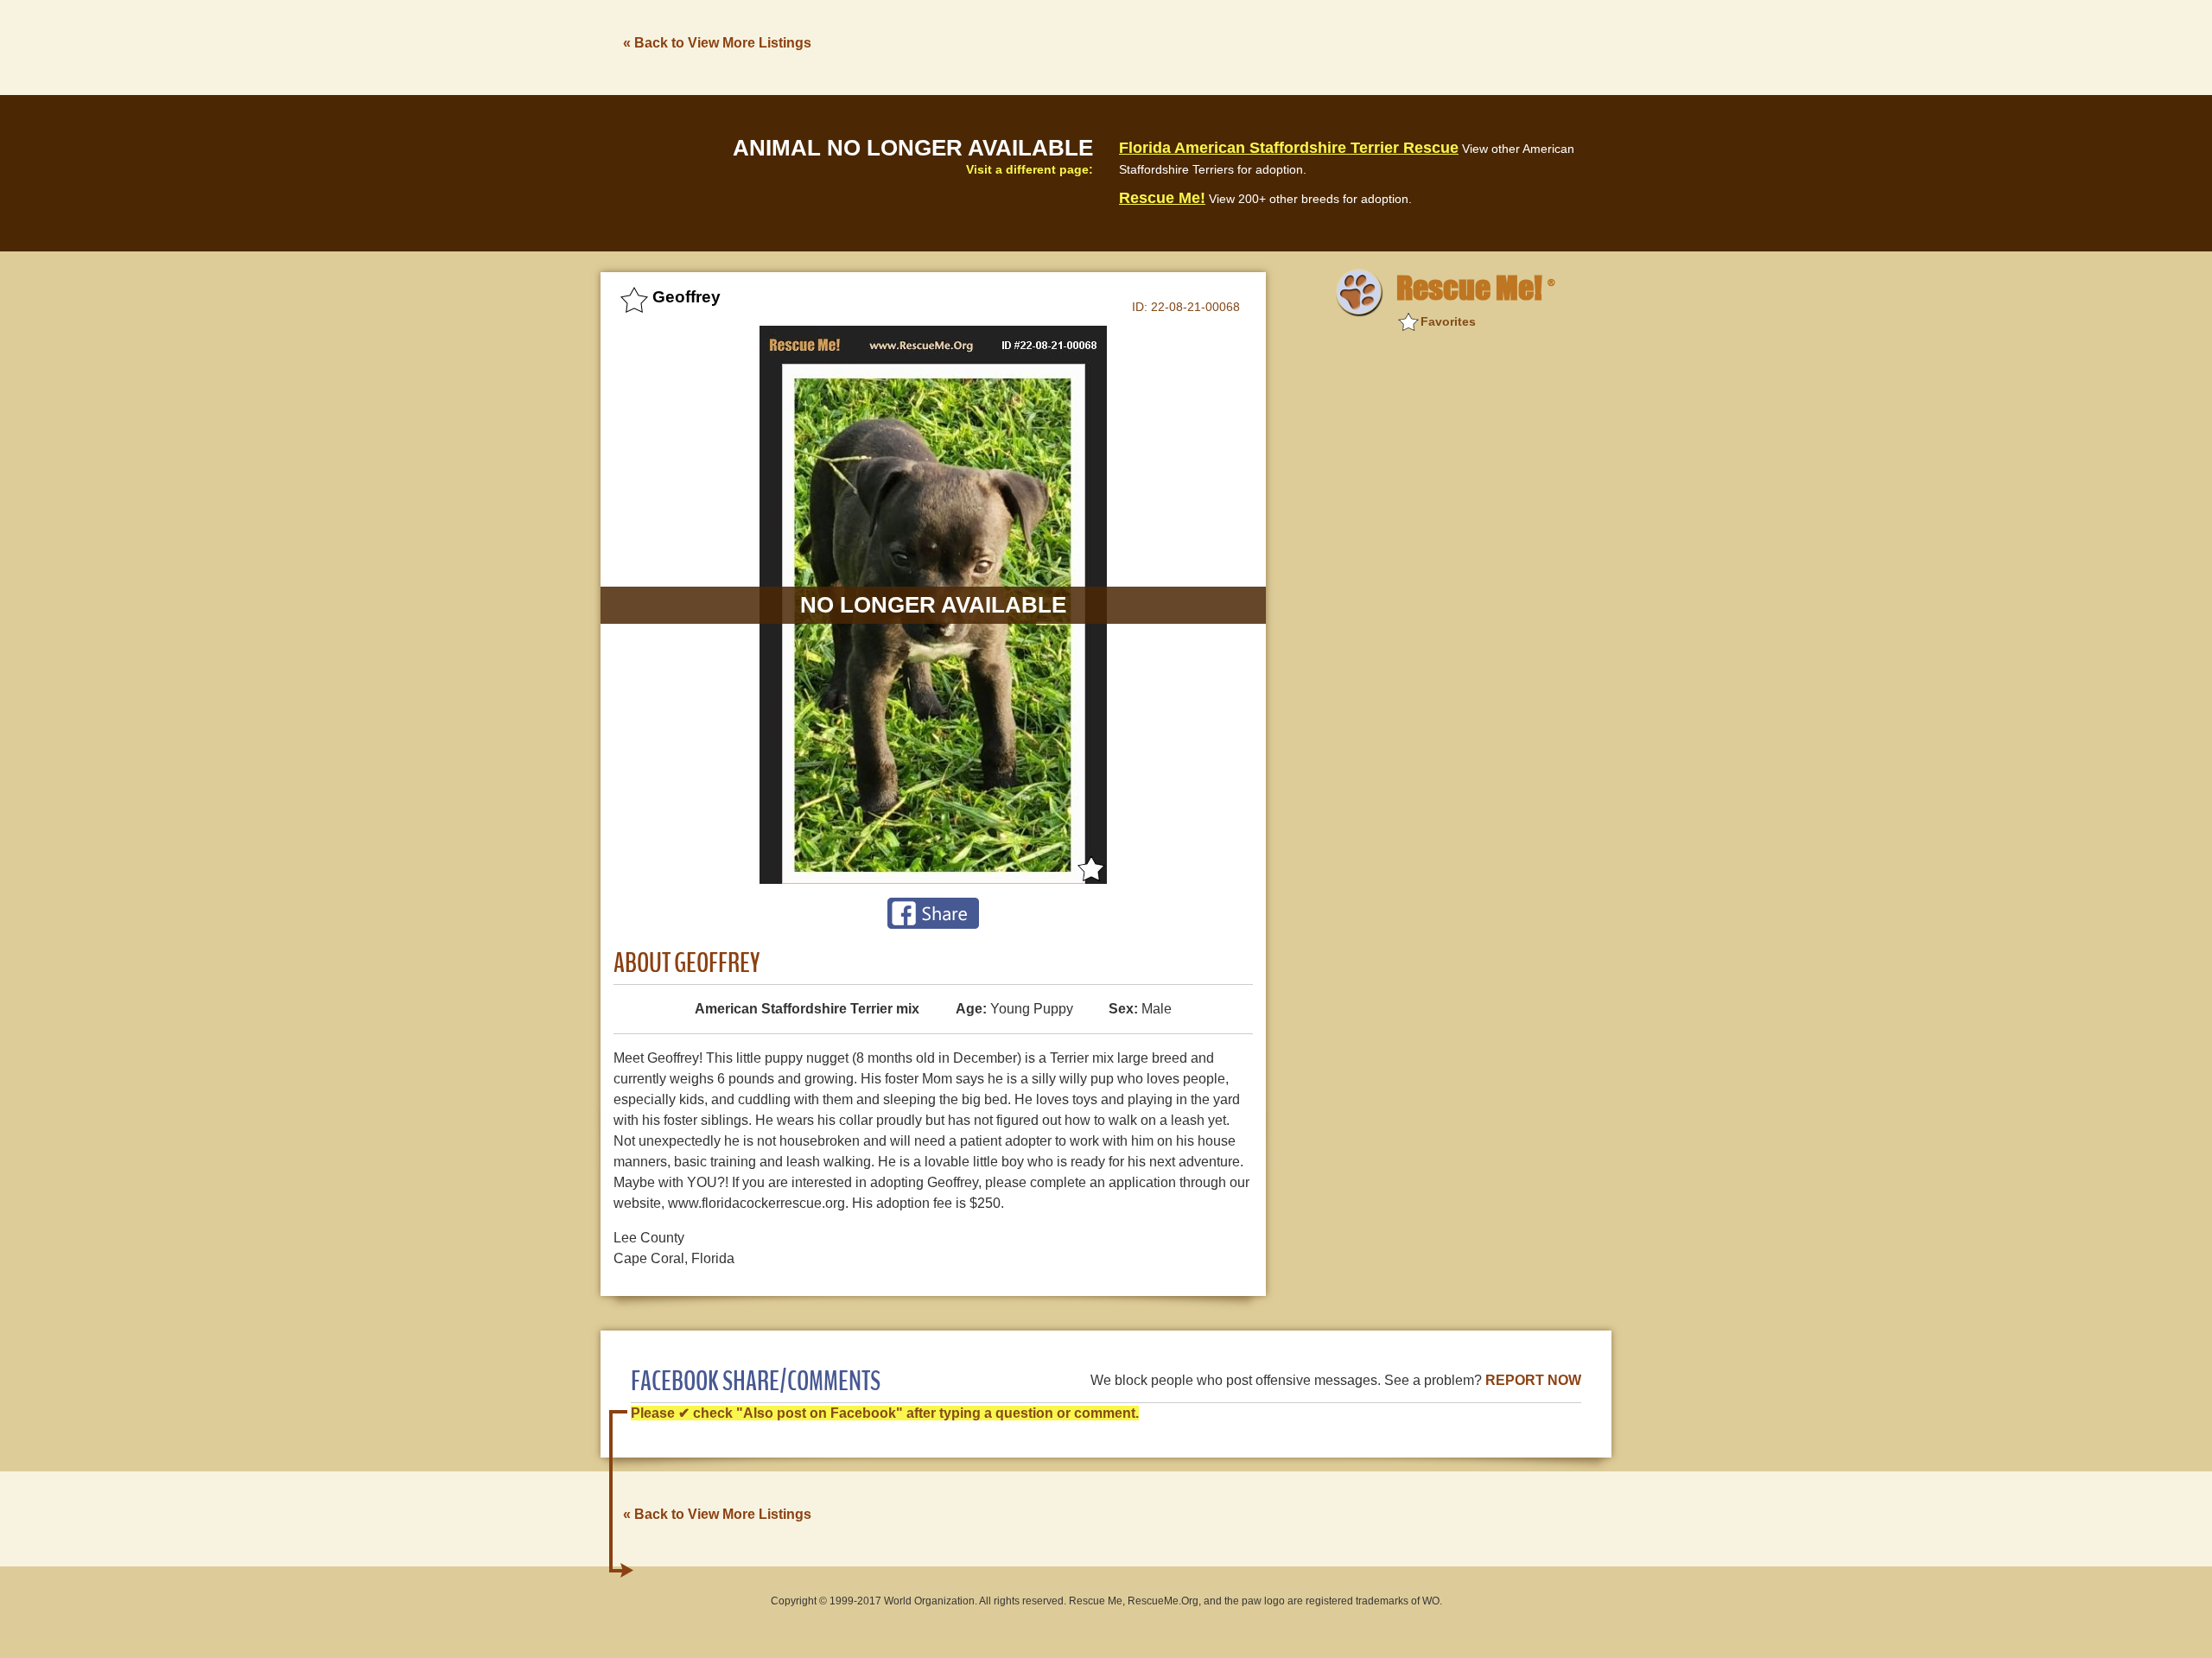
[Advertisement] (1297, 46)
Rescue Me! (1162, 198)
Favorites (1448, 321)
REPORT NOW (1533, 1380)
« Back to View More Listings (717, 43)
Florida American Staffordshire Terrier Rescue (1289, 148)
